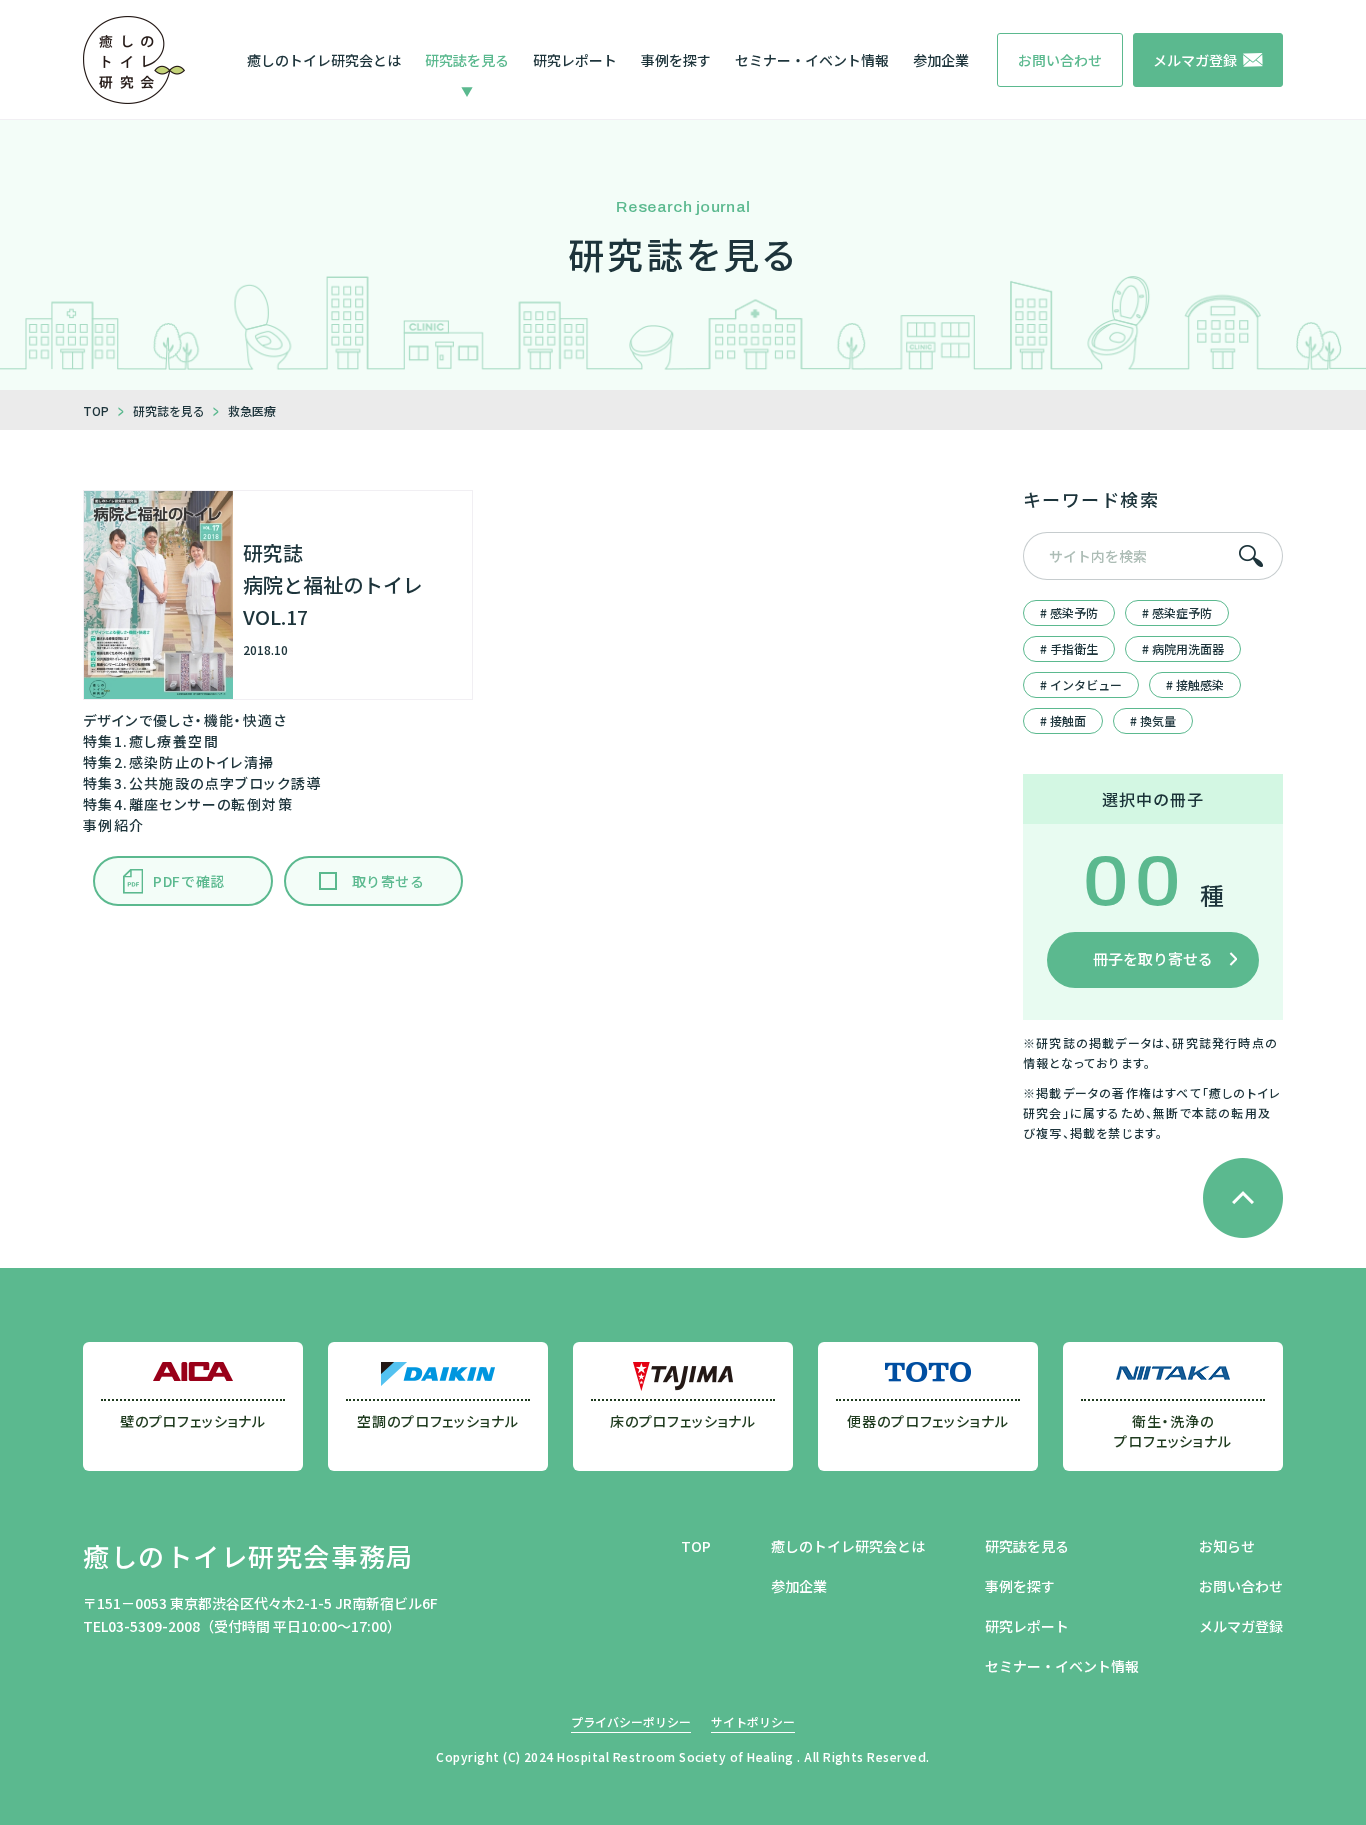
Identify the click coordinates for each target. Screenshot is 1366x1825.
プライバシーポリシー (631, 1721)
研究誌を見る (467, 60)
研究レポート (575, 60)
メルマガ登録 (1241, 1626)
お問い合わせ (1241, 1586)
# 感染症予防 (1177, 612)
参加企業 (941, 60)
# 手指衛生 (1069, 648)
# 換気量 (1153, 720)
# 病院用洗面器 (1183, 648)
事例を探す (676, 60)
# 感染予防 (1069, 612)
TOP (696, 1546)
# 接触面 (1063, 720)
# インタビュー (1081, 684)
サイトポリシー (753, 1721)
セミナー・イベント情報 (812, 60)
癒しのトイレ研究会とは (324, 60)
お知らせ (1227, 1546)
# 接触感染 (1195, 684)
